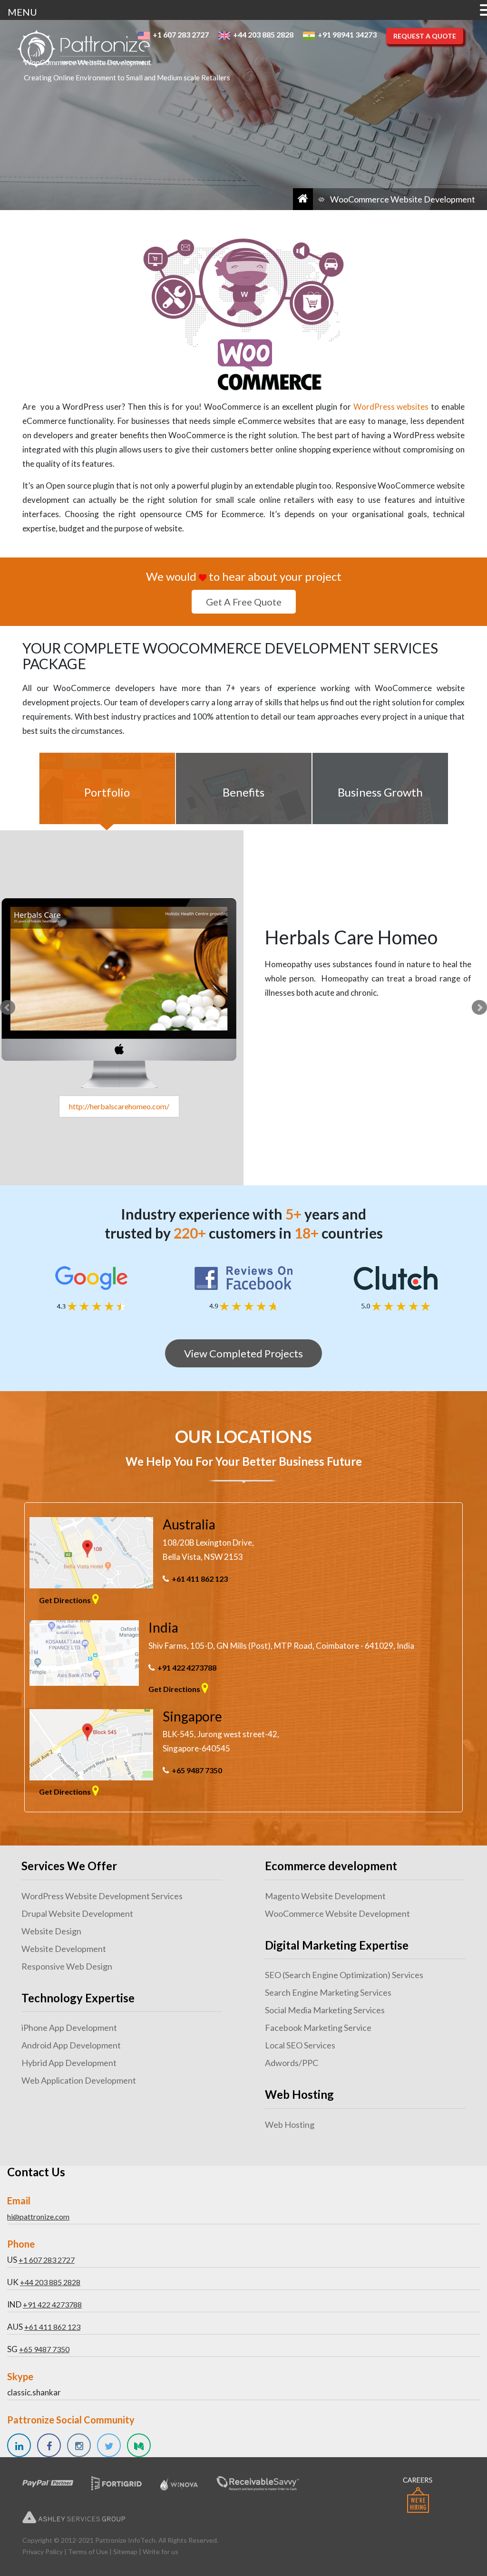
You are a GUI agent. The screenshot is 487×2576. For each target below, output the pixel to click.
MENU (22, 12)
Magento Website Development (325, 1896)
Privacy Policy (43, 2552)
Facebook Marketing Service (318, 2028)
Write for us (161, 2552)
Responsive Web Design (67, 1966)
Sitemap (125, 2552)
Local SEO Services (300, 2045)
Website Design (51, 1931)
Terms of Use (88, 2552)
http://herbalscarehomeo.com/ (119, 1106)
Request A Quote (425, 36)
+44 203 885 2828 (50, 2282)
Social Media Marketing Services (325, 2010)
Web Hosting (290, 2124)
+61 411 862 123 (200, 1579)
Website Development (64, 1949)
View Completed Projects (243, 1353)
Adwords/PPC (292, 2063)
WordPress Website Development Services (102, 1896)
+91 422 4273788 (187, 1668)
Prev (8, 1008)
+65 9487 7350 (197, 1770)
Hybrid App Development (69, 2063)
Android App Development (71, 2045)
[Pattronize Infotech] (83, 49)
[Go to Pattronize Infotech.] (303, 199)
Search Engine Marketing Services (328, 1992)
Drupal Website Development (77, 1913)
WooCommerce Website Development (337, 1913)
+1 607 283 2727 (47, 2260)
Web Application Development (79, 2080)
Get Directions (66, 1600)
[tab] (107, 788)
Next (479, 1008)
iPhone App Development (69, 2028)
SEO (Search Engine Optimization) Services (344, 1975)
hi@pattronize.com (38, 2216)
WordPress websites (391, 407)
